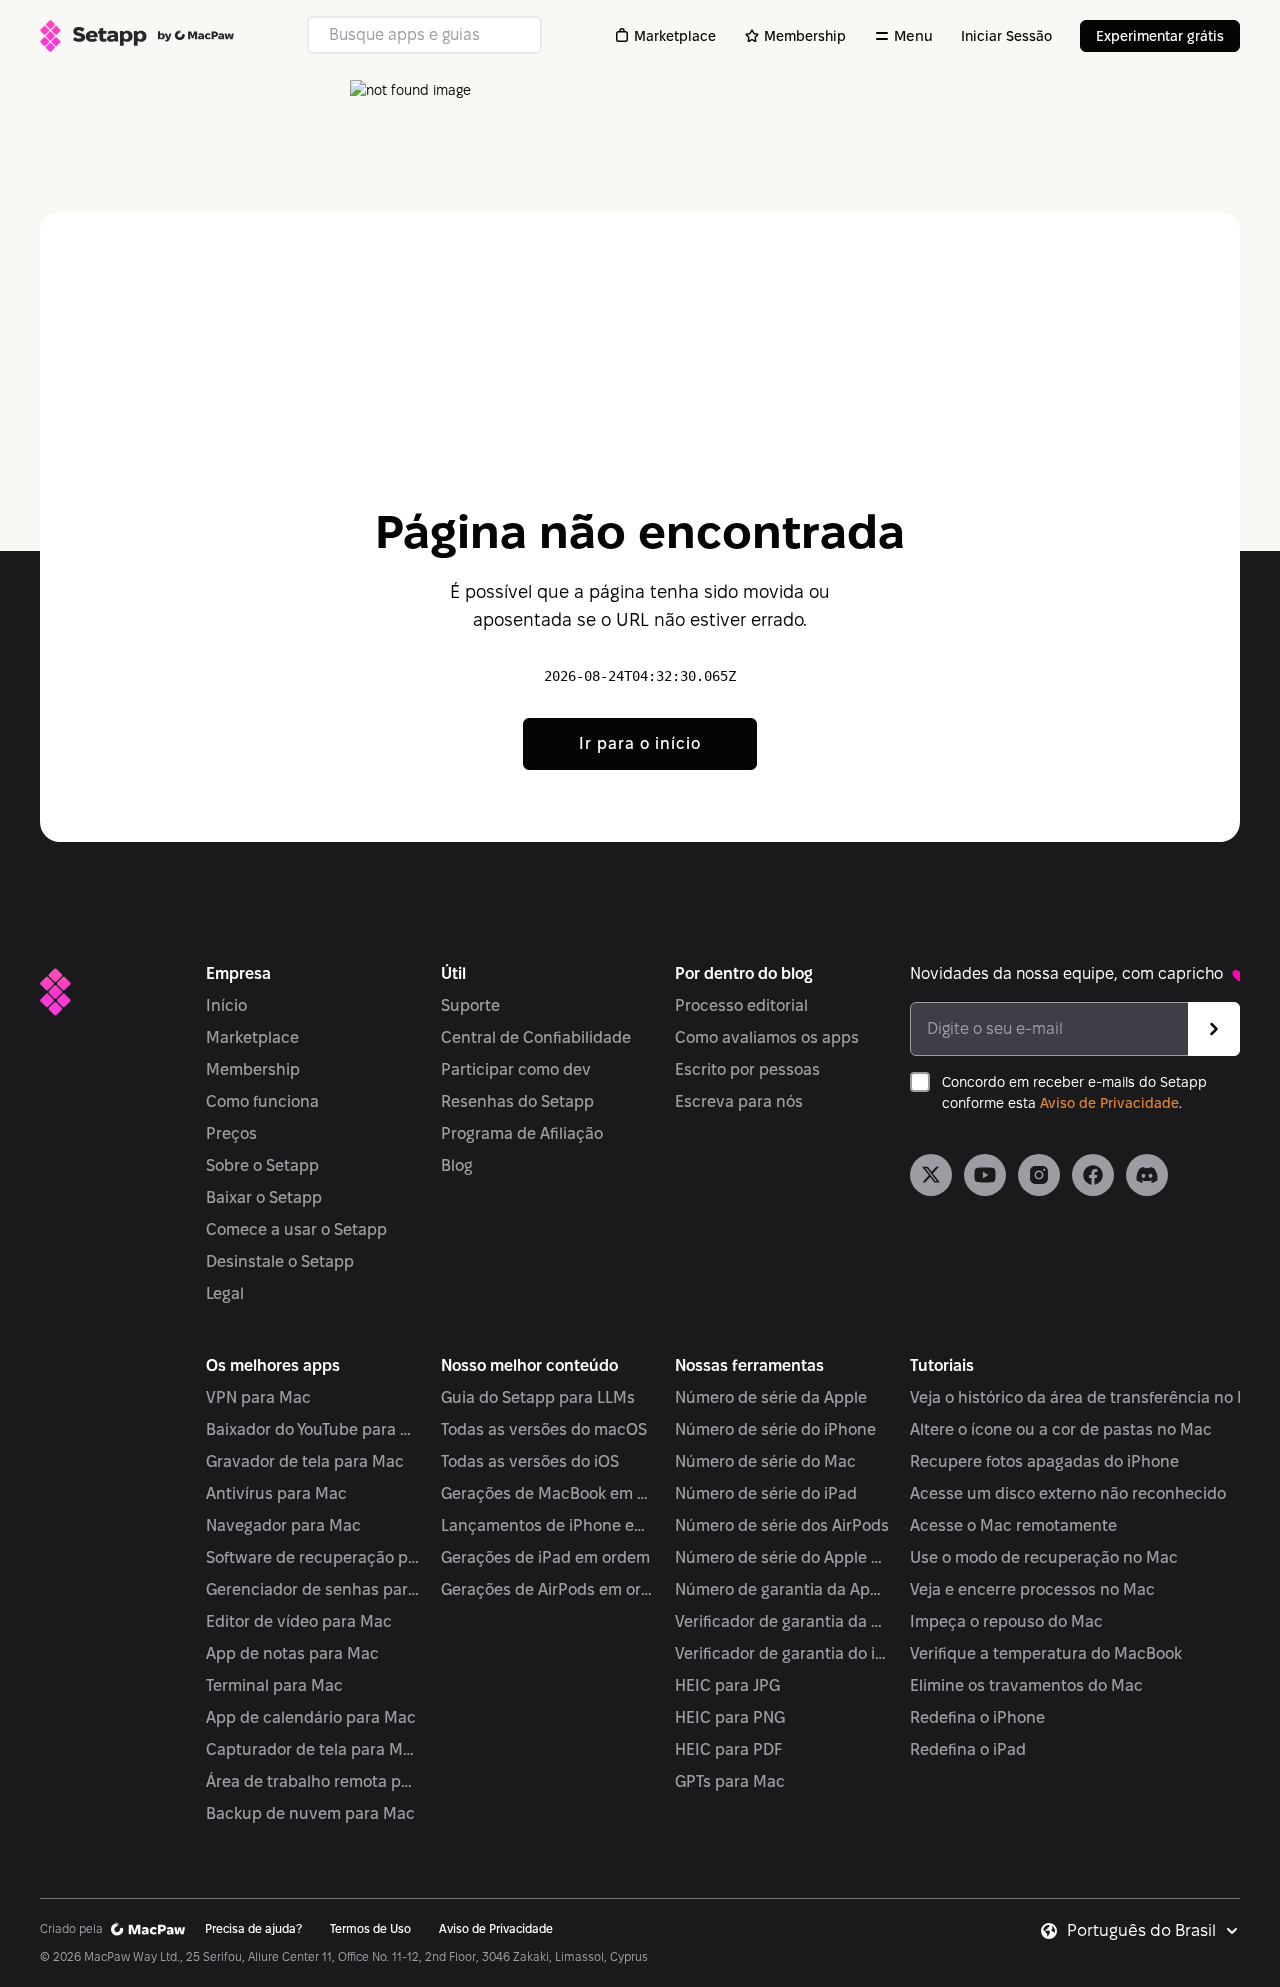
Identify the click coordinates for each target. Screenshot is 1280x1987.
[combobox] (1153, 1931)
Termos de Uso (370, 1928)
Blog (457, 1165)
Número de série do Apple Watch (782, 1557)
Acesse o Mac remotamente (1013, 1525)
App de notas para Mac (292, 1653)
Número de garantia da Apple (782, 1589)
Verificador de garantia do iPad (782, 1653)
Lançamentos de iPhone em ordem (548, 1525)
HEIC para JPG (727, 1685)
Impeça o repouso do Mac (1006, 1621)
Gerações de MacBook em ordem (548, 1493)
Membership (805, 36)
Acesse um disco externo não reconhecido (1068, 1493)
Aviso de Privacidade (1109, 1103)
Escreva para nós (739, 1101)
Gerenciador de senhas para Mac (313, 1589)
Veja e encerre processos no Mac (1032, 1589)
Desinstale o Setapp (280, 1261)
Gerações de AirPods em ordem (548, 1589)
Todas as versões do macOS (544, 1429)
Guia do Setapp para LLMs (538, 1397)
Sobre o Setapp (262, 1165)
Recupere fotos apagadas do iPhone (1044, 1461)
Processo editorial (741, 1005)
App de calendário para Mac (311, 1717)
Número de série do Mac (765, 1461)
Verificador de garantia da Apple (782, 1621)
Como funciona (262, 1101)
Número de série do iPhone (775, 1429)
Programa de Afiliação (522, 1133)
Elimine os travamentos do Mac (1026, 1685)
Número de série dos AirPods (782, 1525)
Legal (225, 1293)
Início (226, 1005)
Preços (231, 1133)
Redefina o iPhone (977, 1717)
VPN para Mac (258, 1397)
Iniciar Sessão (1006, 36)
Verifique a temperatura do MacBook (1046, 1653)
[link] (931, 1175)
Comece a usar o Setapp (296, 1229)
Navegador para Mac (283, 1525)
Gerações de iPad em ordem (545, 1557)
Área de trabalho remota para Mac (313, 1781)
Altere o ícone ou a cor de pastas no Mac (1061, 1429)
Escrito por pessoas (747, 1069)
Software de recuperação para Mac (313, 1557)
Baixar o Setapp (264, 1197)
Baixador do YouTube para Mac (313, 1429)
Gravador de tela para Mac (305, 1461)
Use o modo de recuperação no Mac (1044, 1557)
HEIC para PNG (730, 1717)
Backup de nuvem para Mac (310, 1813)
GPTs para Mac (730, 1781)
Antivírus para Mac (276, 1493)
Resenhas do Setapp (517, 1101)
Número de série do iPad (766, 1493)
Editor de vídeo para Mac (299, 1621)
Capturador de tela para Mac (313, 1749)
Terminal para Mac (274, 1685)
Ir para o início (640, 743)
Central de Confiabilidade (536, 1037)
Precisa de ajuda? (253, 1928)
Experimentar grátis (1160, 36)
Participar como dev (516, 1069)
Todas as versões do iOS (530, 1461)
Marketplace (675, 36)
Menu (913, 36)
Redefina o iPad (968, 1749)
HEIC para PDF (728, 1749)
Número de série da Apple (771, 1397)
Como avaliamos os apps (767, 1037)
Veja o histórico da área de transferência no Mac (1089, 1397)
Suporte (470, 1005)
